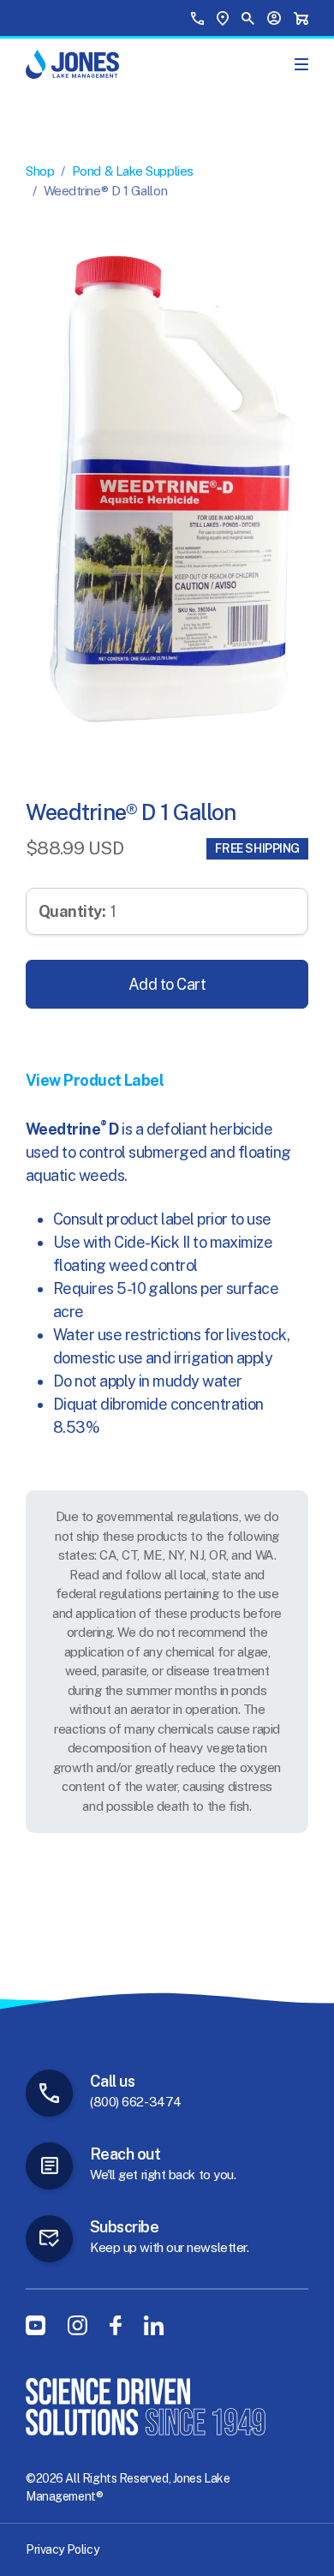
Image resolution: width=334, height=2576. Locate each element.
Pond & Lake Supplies (133, 171)
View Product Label (95, 1080)
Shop (40, 171)
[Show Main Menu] (301, 64)
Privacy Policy (62, 2549)
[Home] (72, 64)
